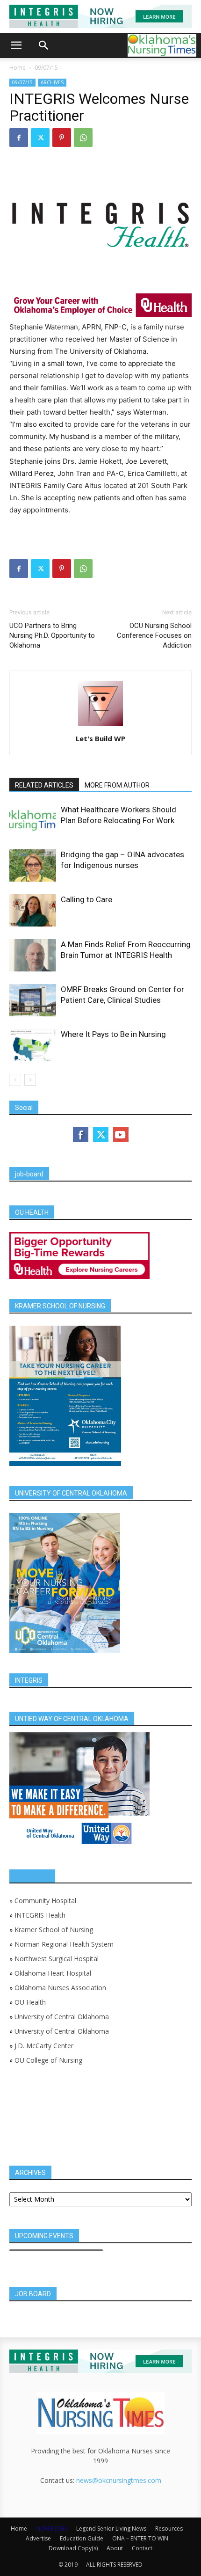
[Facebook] (19, 138)
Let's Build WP (100, 738)
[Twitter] (40, 138)
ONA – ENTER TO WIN (140, 2538)
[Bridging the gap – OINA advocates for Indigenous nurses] (33, 865)
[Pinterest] (62, 138)
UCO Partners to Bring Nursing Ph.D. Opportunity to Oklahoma (52, 635)
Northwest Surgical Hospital (57, 1959)
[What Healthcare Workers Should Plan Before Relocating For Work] (33, 821)
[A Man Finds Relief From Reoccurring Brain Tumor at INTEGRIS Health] (33, 955)
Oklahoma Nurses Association (60, 1988)
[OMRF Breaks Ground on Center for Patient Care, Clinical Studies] (33, 1000)
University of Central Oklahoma (62, 2017)
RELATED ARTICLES (44, 785)
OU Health (30, 2002)
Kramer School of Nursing (54, 1930)
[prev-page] (15, 1080)
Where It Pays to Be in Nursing (113, 1034)
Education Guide (82, 2538)
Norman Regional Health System (64, 1944)
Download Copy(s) (73, 2548)
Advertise (38, 2538)
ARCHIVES (52, 82)
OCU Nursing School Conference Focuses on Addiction (154, 635)
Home (18, 68)
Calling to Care (86, 899)
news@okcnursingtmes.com (119, 2480)
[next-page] (30, 1080)
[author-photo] (100, 726)
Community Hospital (45, 1901)
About (115, 2548)
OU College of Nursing (48, 2060)
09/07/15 (46, 68)
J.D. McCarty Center (44, 2046)
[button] (16, 45)
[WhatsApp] (83, 138)
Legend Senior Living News (111, 2529)
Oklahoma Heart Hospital (53, 1973)
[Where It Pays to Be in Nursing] (33, 1045)
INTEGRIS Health (40, 1915)
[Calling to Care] (33, 910)
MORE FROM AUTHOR (117, 785)
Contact (142, 2548)
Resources (169, 2529)
